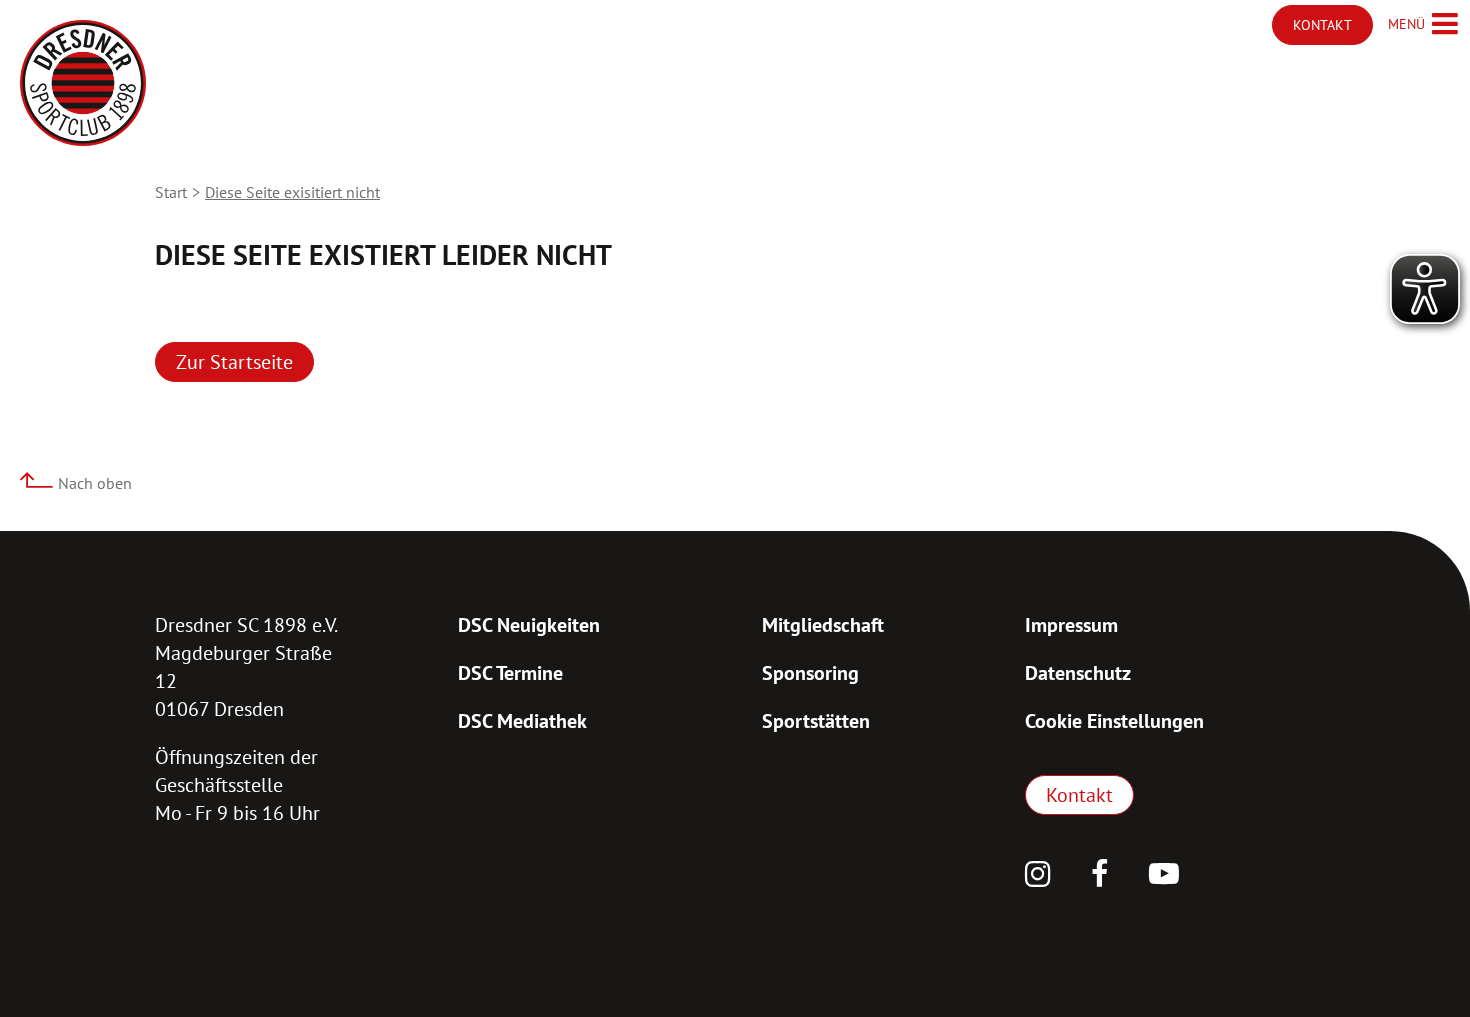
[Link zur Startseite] (83, 83)
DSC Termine (510, 673)
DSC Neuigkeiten (529, 625)
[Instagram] (1038, 876)
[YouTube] (1164, 876)
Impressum (1071, 625)
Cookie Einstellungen (1114, 721)
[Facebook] (1100, 876)
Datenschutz (1078, 673)
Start (171, 192)
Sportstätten (816, 721)
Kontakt (1079, 795)
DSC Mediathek (522, 721)
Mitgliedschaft (823, 625)
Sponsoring (810, 673)
